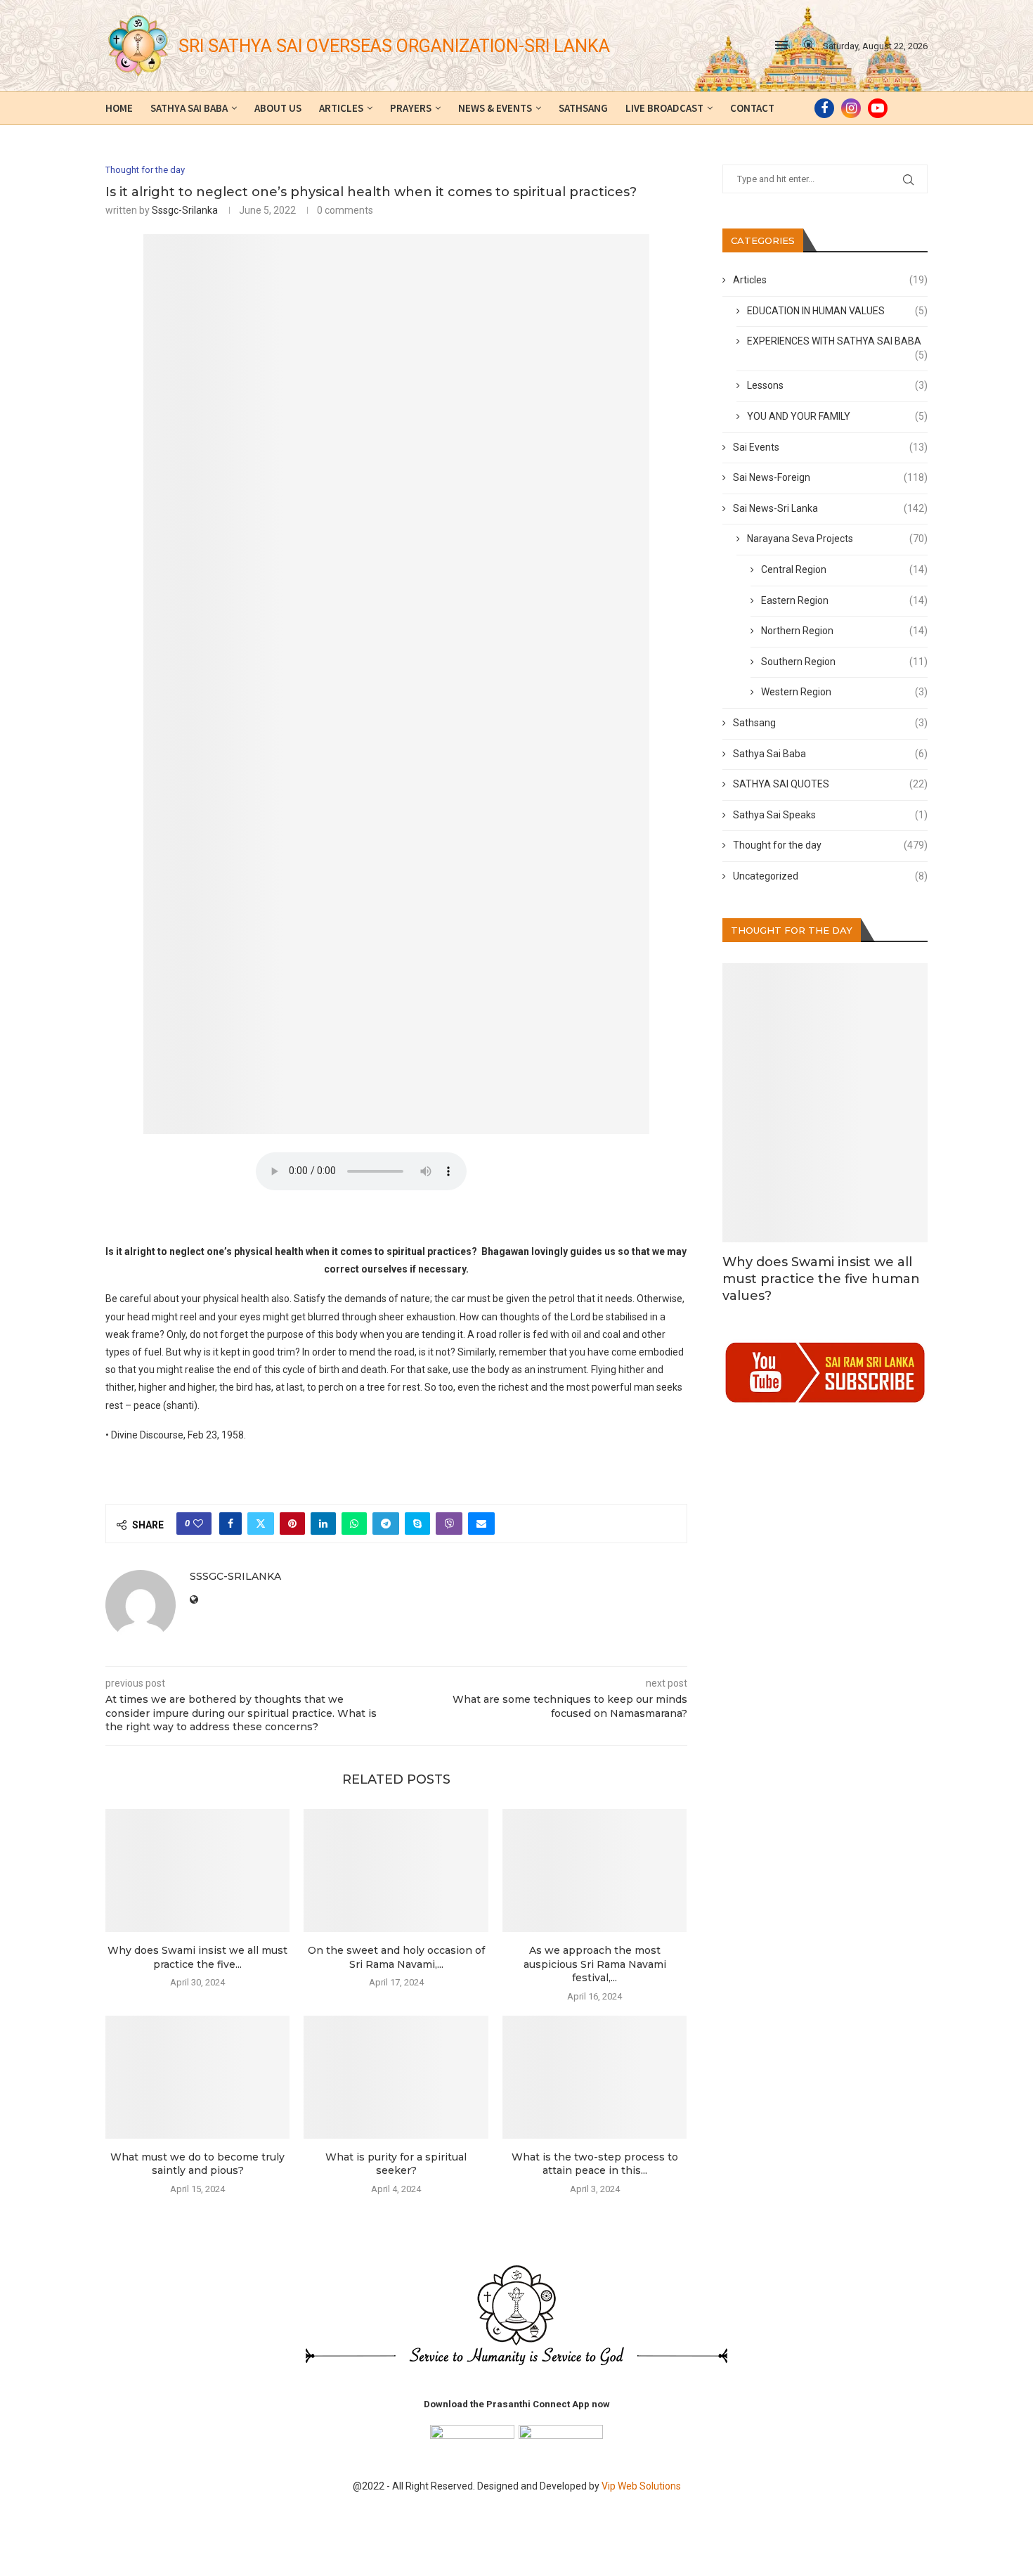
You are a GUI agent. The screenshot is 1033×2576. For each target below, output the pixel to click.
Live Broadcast (664, 108)
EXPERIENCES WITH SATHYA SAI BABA (838, 342)
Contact (752, 108)
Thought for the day (831, 845)
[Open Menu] (781, 45)
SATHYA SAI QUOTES (831, 784)
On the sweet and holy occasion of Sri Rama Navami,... (396, 1957)
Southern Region (845, 662)
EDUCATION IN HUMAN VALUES (838, 311)
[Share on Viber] (449, 1524)
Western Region (845, 692)
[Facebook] (824, 108)
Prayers (411, 108)
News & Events (495, 108)
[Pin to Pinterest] (292, 1524)
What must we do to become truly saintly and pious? (197, 2164)
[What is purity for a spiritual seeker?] (396, 2077)
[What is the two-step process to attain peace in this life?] (595, 2077)
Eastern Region (845, 600)
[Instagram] (851, 108)
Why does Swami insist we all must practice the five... (197, 1957)
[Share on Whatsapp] (354, 1524)
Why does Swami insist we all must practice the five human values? (821, 1279)
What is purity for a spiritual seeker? (396, 2164)
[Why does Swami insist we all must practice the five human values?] (197, 1870)
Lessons (838, 385)
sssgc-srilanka (185, 210)
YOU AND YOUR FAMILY (838, 416)
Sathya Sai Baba (189, 108)
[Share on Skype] (417, 1524)
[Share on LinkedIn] (323, 1524)
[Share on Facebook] (230, 1524)
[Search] (809, 46)
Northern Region (845, 631)
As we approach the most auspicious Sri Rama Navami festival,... (595, 1964)
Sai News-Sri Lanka (831, 508)
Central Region (845, 569)
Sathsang (583, 108)
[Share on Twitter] (261, 1524)
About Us (278, 108)
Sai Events (831, 447)
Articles (341, 108)
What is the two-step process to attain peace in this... (595, 2164)
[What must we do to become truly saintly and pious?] (197, 2077)
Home (119, 108)
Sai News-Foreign (831, 477)
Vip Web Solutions (641, 2486)
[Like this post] (198, 1524)
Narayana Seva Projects (838, 539)
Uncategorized (831, 876)
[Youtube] (878, 108)
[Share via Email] (481, 1524)
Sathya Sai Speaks (831, 815)
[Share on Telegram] (386, 1524)
